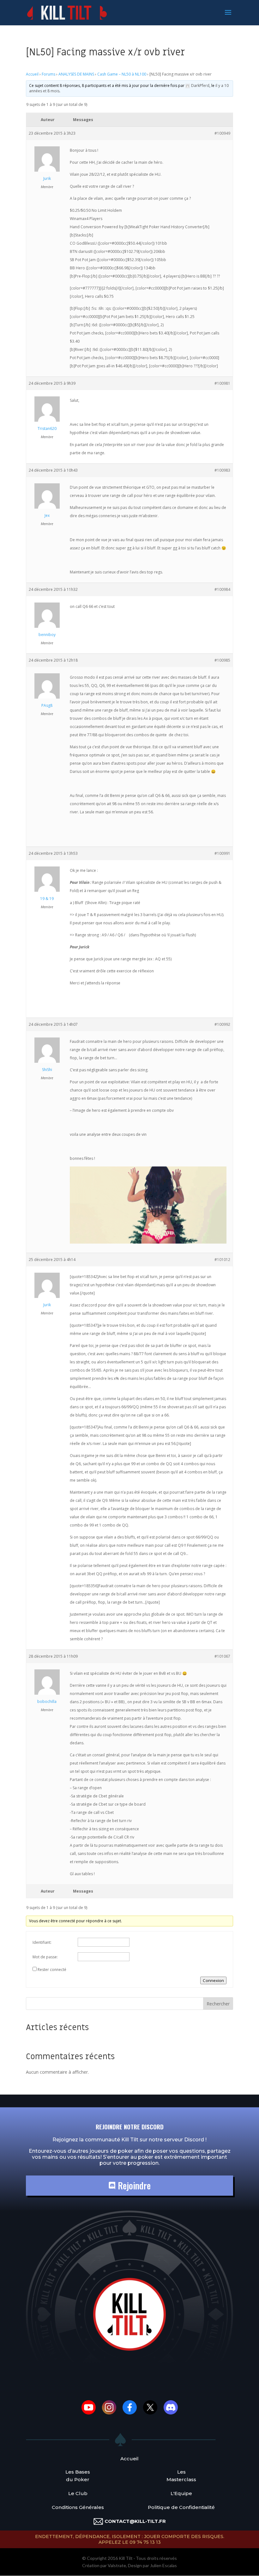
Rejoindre (133, 2185)
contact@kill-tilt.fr (135, 2521)
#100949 (222, 133)
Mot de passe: (45, 1957)
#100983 (222, 470)
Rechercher (218, 2004)
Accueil (32, 74)
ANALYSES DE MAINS (76, 74)
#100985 (222, 660)
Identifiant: (42, 1942)
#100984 (222, 589)
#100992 (222, 1024)
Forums (48, 74)
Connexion (213, 1980)
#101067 (222, 1656)
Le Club (78, 2493)
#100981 (222, 383)
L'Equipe (181, 2493)
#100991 (222, 853)
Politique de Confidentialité (181, 2507)
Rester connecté (52, 1970)
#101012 (222, 1260)
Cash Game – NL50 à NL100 (122, 74)
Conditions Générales (78, 2507)
